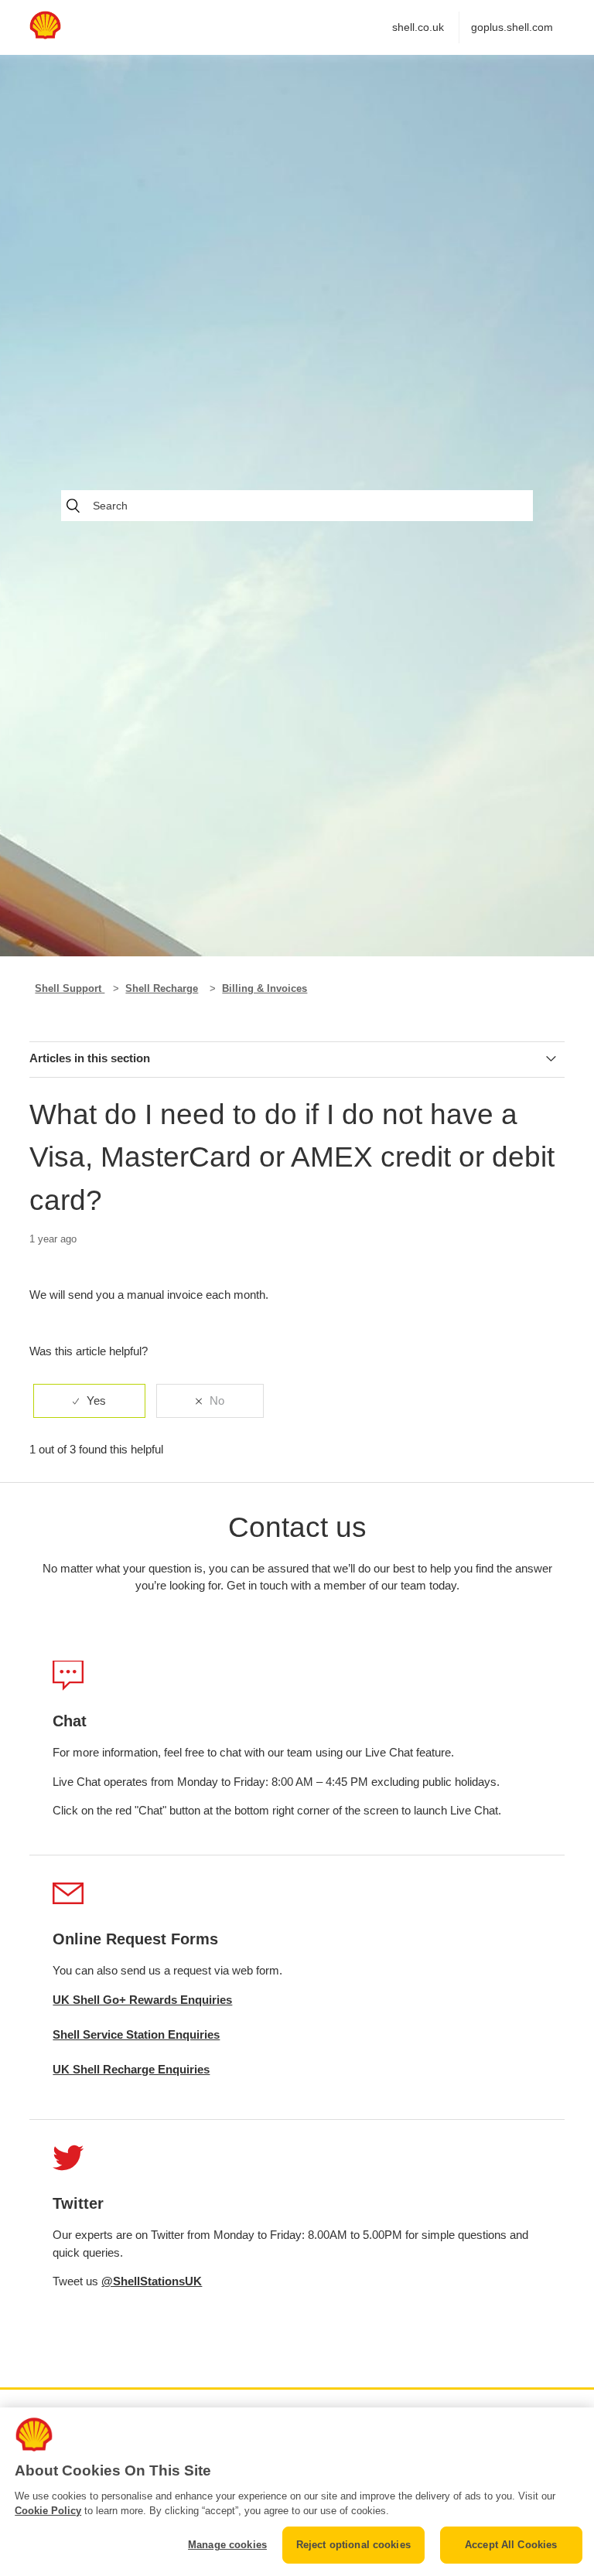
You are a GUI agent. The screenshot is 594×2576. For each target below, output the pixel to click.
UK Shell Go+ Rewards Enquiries (142, 2000)
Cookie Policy (48, 2511)
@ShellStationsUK (152, 2281)
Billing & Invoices (265, 988)
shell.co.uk (418, 27)
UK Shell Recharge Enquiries (131, 2069)
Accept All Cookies (511, 2545)
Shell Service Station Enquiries (136, 2034)
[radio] (89, 1401)
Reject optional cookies (353, 2545)
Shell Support (70, 988)
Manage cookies (227, 2545)
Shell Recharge (162, 988)
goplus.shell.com (512, 27)
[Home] (45, 35)
